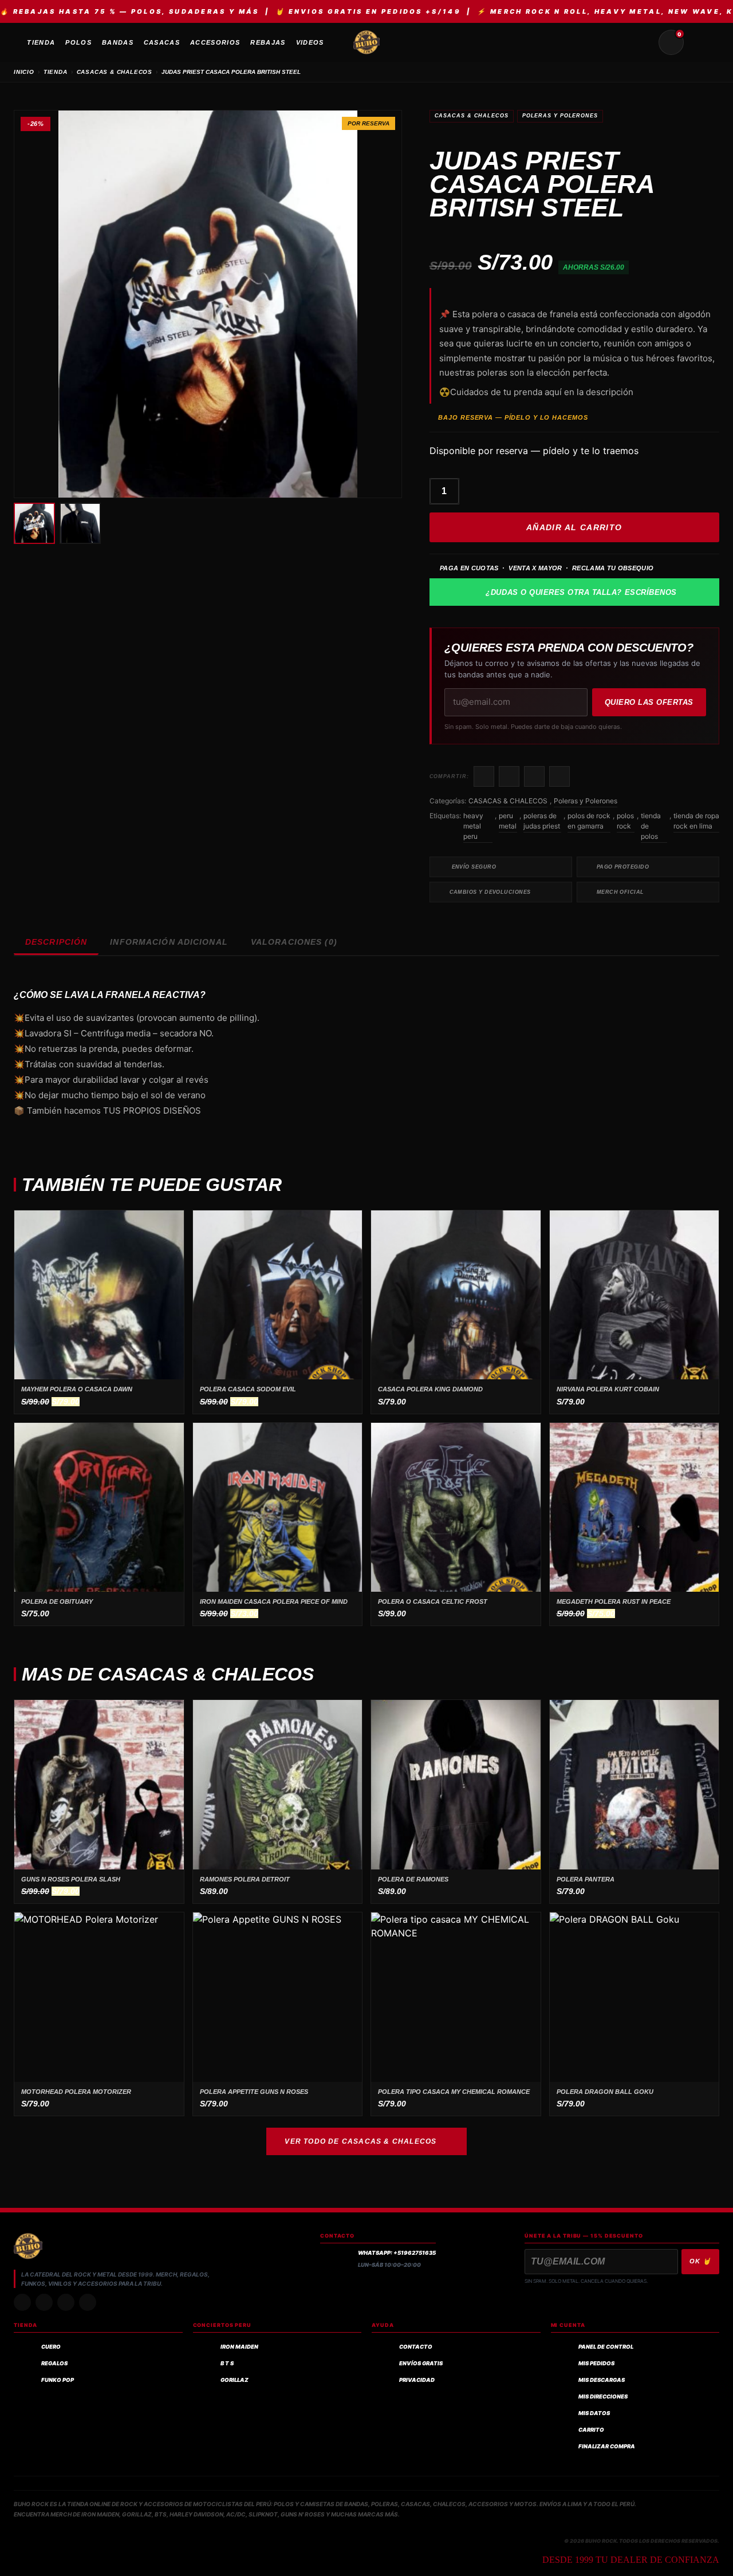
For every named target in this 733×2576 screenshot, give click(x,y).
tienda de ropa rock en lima (696, 821)
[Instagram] (22, 2302)
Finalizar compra (607, 2446)
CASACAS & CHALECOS (115, 72)
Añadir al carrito (574, 527)
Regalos (54, 2363)
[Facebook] (66, 2302)
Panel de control (606, 2347)
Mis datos (594, 2413)
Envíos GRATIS (421, 2363)
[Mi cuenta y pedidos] (699, 42)
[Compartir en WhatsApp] (534, 776)
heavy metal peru (473, 826)
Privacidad (417, 2380)
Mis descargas (602, 2380)
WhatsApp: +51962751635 (397, 2253)
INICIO (24, 72)
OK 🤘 (700, 2261)
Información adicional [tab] (169, 942)
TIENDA (56, 72)
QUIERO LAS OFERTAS (649, 702)
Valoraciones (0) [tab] (294, 942)
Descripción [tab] (56, 942)
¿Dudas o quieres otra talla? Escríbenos (581, 592)
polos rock (625, 821)
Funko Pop (58, 2380)
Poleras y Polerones (560, 116)
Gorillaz (235, 2380)
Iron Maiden (239, 2347)
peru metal (508, 821)
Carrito (591, 2430)
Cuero (51, 2347)
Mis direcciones (603, 2396)
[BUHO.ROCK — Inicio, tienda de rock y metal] (366, 42)
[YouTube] (88, 2302)
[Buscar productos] (644, 42)
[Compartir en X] (509, 776)
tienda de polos (651, 826)
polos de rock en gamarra (589, 821)
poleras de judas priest (542, 821)
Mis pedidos (596, 2363)
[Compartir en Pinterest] (559, 776)
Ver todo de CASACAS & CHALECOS (360, 2141)
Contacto (416, 2347)
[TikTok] (44, 2302)
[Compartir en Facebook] (484, 776)
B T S (227, 2363)
